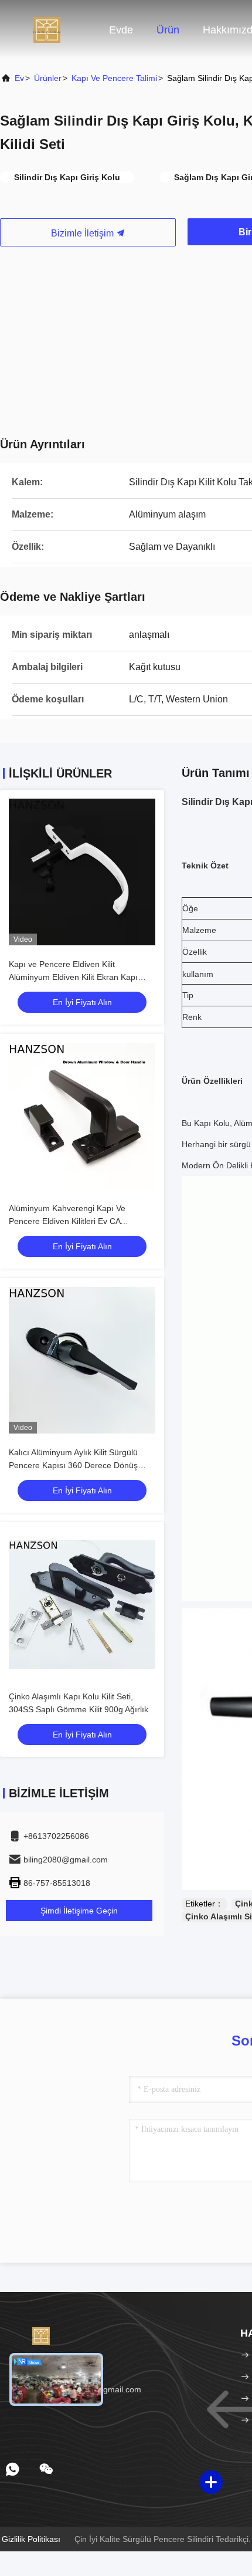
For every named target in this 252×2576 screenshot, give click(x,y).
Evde (121, 30)
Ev (19, 78)
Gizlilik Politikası (31, 2539)
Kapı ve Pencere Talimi (114, 78)
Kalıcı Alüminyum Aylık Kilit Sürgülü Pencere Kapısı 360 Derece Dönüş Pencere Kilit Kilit (73, 1465)
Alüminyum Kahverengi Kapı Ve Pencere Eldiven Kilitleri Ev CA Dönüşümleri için (67, 1221)
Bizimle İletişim (84, 233)
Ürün (168, 30)
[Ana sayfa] (47, 29)
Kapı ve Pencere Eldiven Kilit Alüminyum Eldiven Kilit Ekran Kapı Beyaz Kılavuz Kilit (73, 977)
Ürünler (48, 78)
